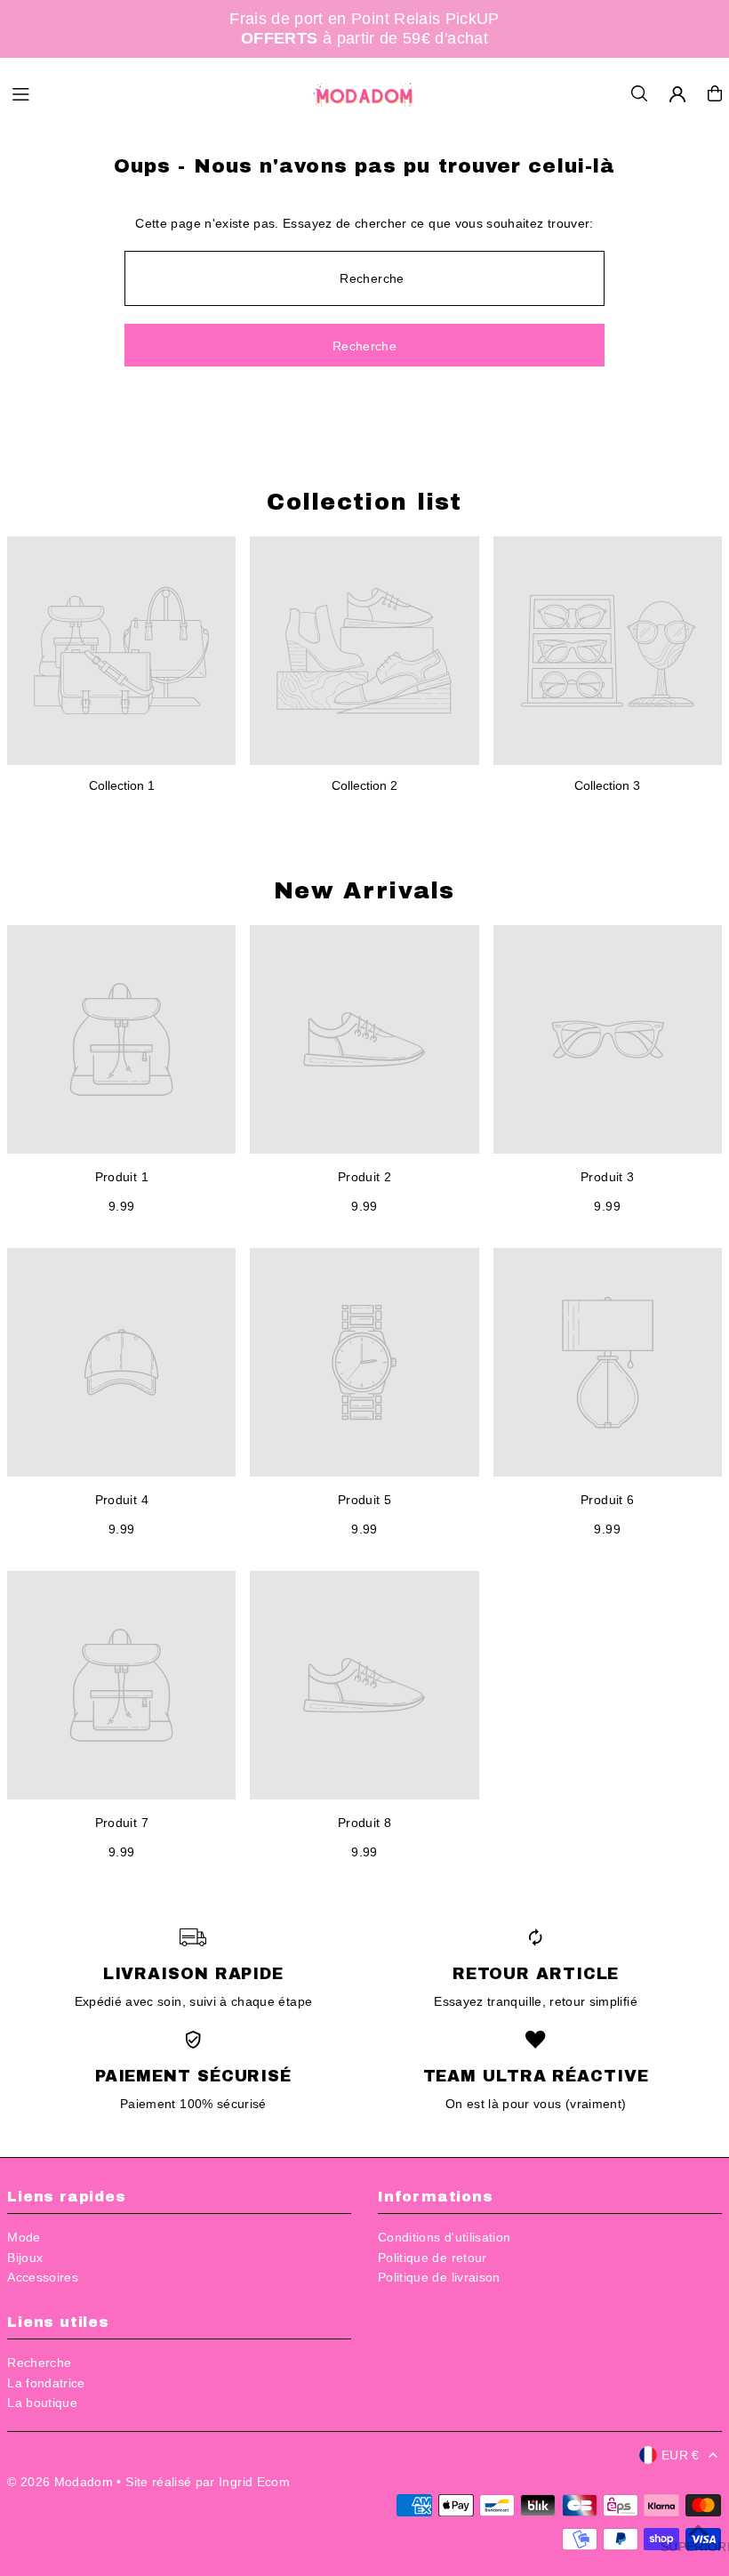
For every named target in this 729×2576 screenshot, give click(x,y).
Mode (24, 2237)
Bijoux (25, 2258)
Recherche (39, 2363)
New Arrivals (364, 890)
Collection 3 (607, 785)
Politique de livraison (439, 2277)
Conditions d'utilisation (444, 2237)
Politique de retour (433, 2258)
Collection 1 (122, 785)
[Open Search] (639, 93)
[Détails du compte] (677, 94)
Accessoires (43, 2277)
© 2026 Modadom (60, 2482)
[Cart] (715, 93)
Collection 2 (364, 785)
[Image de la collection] (121, 651)
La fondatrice (46, 2383)
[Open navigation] (152, 93)
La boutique (42, 2403)
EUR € (681, 2455)
